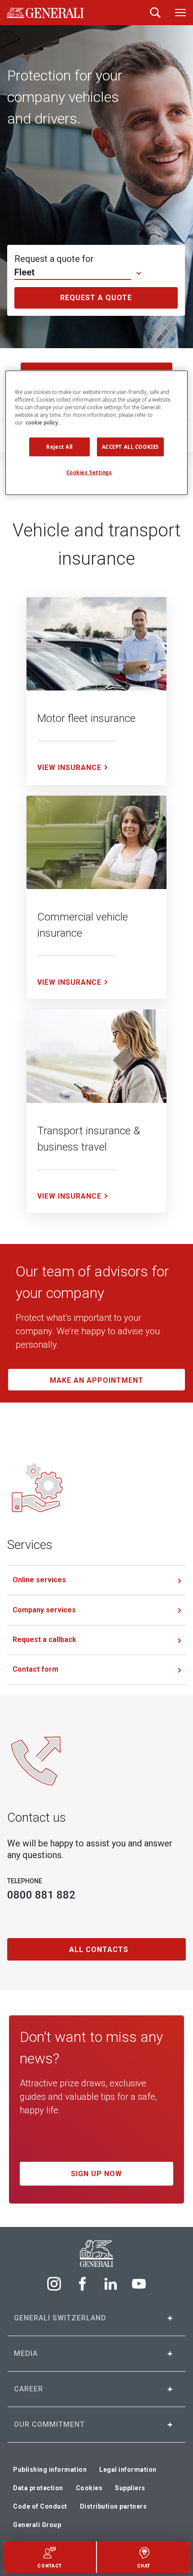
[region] (97, 433)
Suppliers (130, 2488)
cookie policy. (42, 423)
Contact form (35, 1669)
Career (29, 2389)
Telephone (25, 1881)
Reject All (59, 447)
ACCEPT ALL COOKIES (130, 447)
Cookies (89, 2488)
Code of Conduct (40, 2506)
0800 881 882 (41, 1895)
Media (26, 2353)
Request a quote (96, 298)
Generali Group (37, 2525)
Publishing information (50, 2470)
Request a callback (44, 1640)
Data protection (38, 2488)
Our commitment (49, 2424)
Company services (44, 1610)
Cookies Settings (89, 472)
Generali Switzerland (60, 2318)
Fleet (24, 272)
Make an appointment (97, 1380)
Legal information (128, 2470)
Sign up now (96, 2174)
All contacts (99, 1950)
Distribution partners (114, 2506)
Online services (39, 1580)
